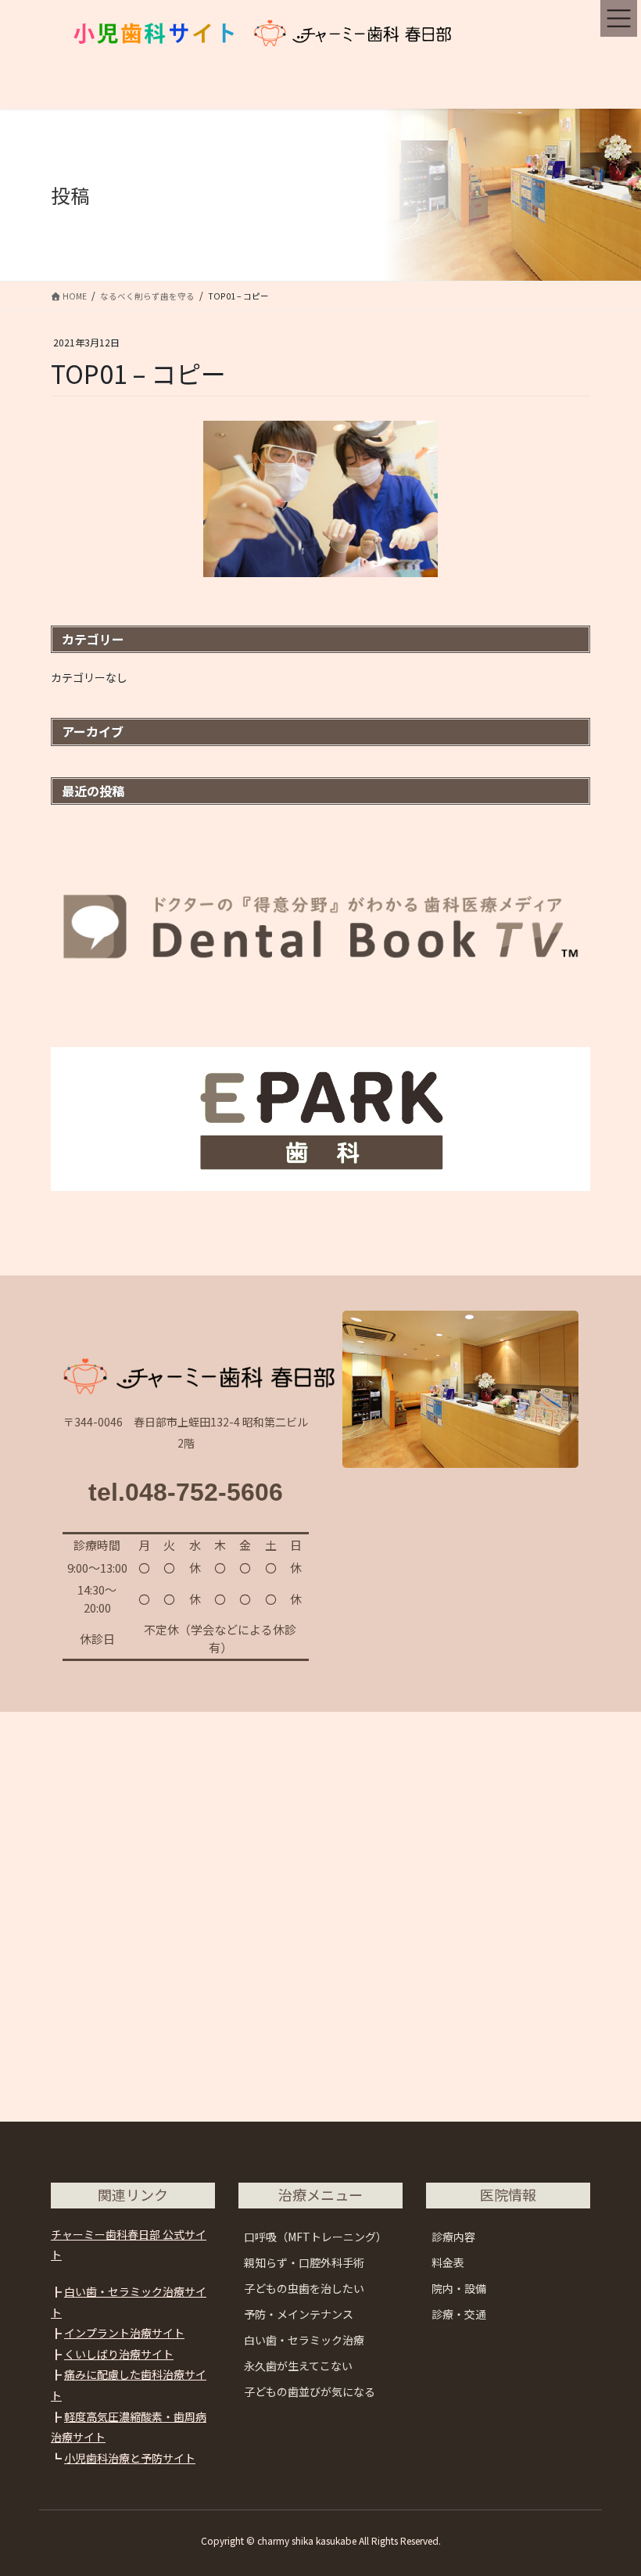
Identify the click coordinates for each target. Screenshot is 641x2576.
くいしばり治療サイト (119, 2354)
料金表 (448, 2262)
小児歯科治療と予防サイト (130, 2458)
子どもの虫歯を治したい (304, 2288)
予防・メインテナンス (299, 2314)
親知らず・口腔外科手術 (304, 2262)
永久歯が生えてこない (298, 2366)
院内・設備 (459, 2288)
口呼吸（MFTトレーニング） (315, 2237)
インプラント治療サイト (124, 2333)
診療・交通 (459, 2314)
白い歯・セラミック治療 (304, 2340)
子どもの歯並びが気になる (310, 2391)
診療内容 (453, 2237)
